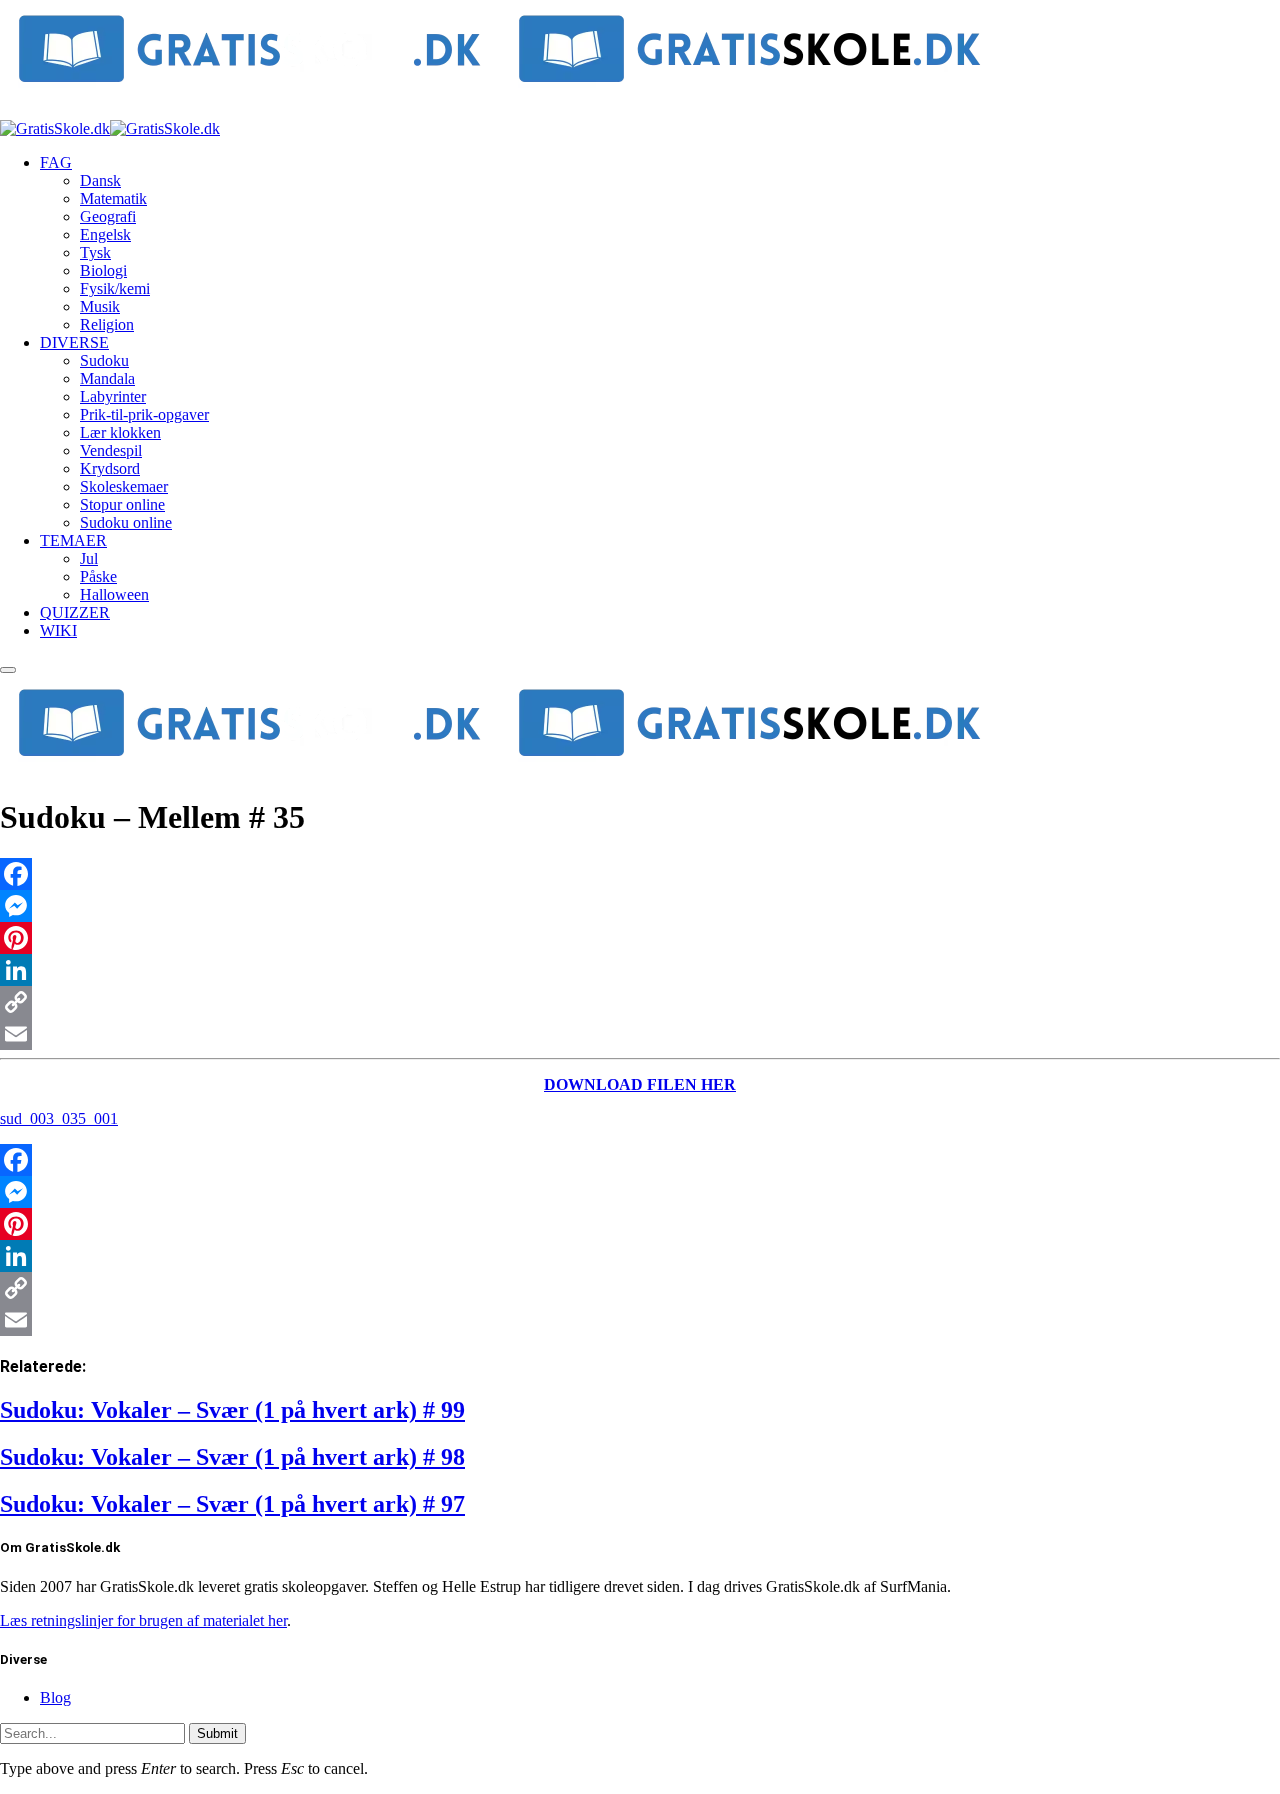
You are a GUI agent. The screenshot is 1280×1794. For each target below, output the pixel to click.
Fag (56, 162)
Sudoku (104, 360)
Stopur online (122, 504)
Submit (217, 1733)
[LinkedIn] (640, 970)
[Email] (640, 1034)
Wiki (58, 630)
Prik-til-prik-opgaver (144, 414)
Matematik (113, 198)
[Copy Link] (640, 1002)
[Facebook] (640, 874)
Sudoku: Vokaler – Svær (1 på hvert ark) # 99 (232, 1410)
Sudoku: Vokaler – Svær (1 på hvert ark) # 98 (232, 1457)
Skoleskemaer (124, 486)
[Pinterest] (640, 938)
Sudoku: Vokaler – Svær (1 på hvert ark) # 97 (232, 1504)
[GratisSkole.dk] (110, 128)
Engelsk (105, 234)
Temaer (73, 540)
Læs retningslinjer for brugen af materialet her (143, 1620)
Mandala (107, 378)
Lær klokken (120, 432)
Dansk (100, 180)
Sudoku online (126, 522)
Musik (100, 306)
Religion (107, 324)
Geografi (108, 216)
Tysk (95, 252)
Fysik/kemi (115, 288)
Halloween (114, 594)
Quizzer (75, 612)
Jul (89, 558)
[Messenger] (640, 906)
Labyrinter (113, 396)
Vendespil (111, 450)
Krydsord (110, 468)
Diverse (74, 342)
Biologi (103, 270)
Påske (98, 576)
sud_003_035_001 (59, 1118)
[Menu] (8, 670)
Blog (55, 1697)
